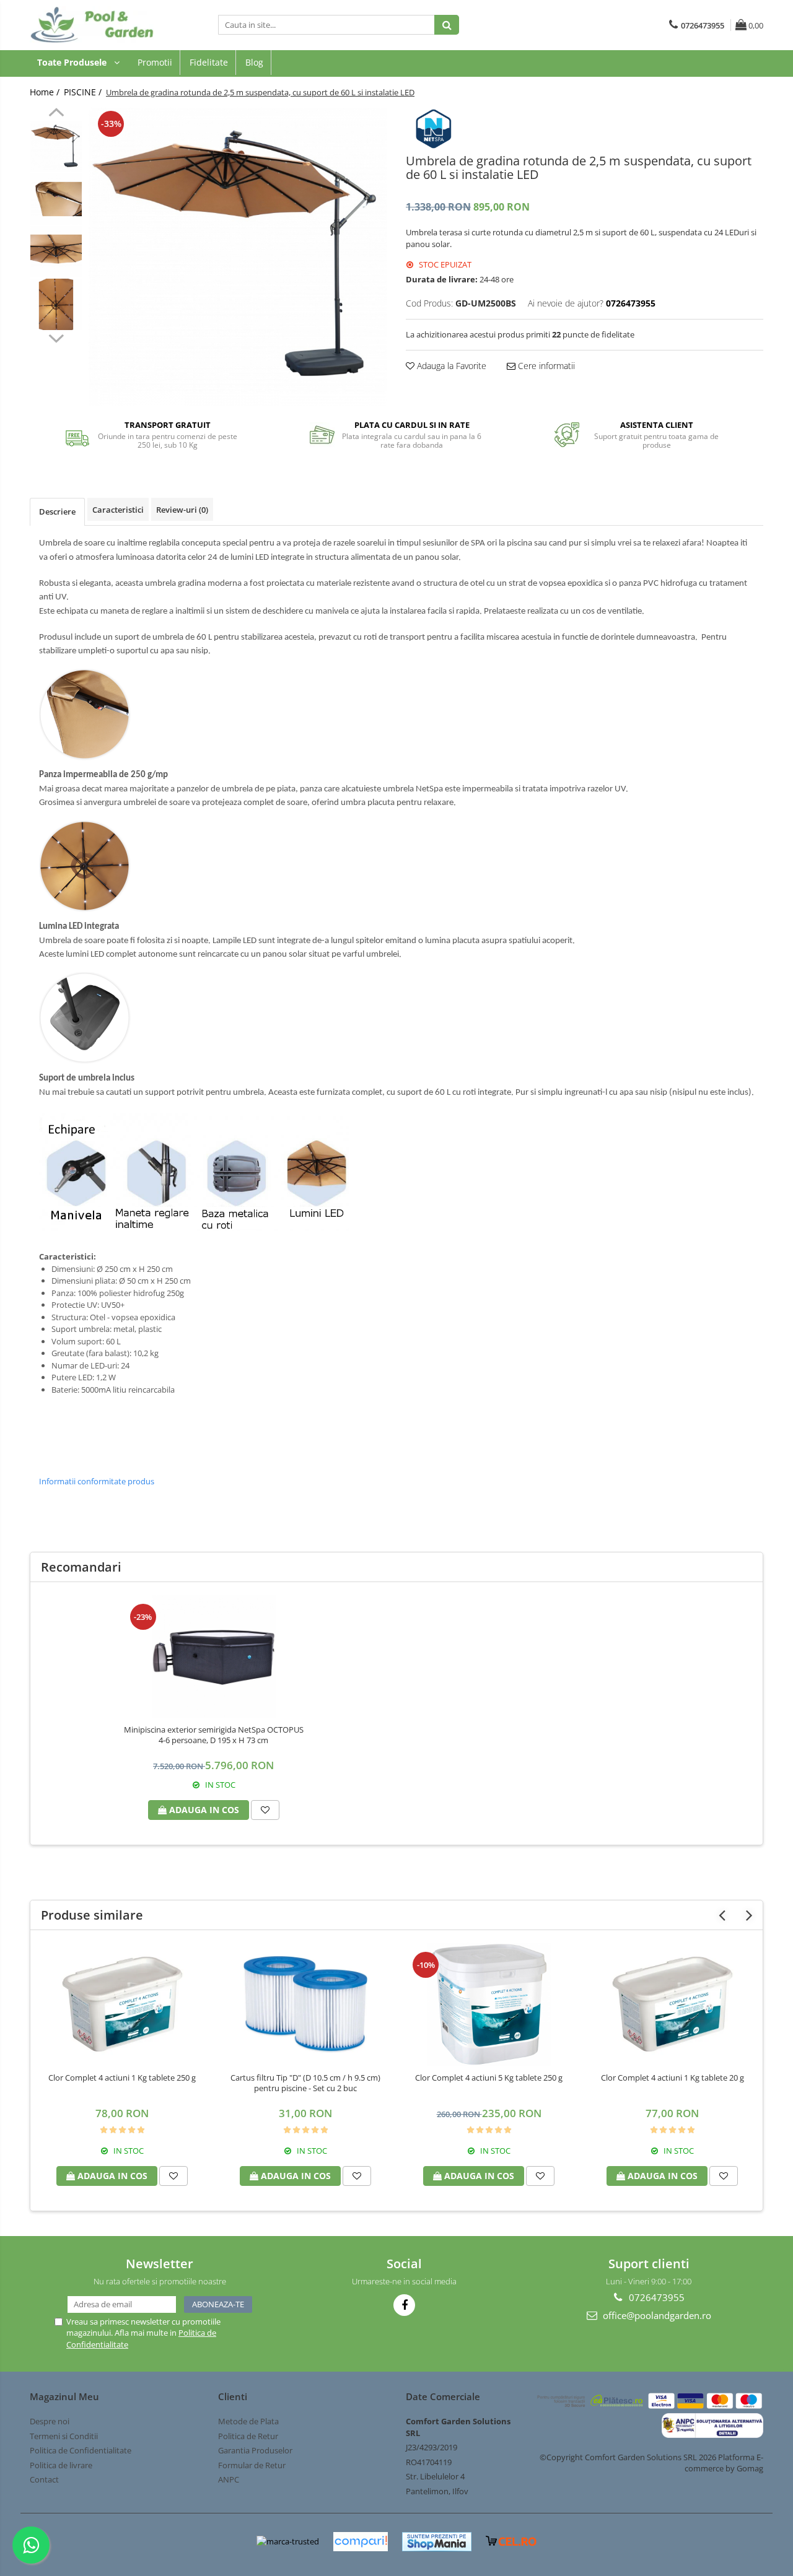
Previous (56, 114)
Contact (44, 2479)
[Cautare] (447, 25)
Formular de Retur (252, 2465)
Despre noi (50, 2421)
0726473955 (655, 2297)
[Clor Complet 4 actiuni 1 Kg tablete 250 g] (122, 2004)
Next (56, 337)
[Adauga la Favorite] (265, 1810)
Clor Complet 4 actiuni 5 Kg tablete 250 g (489, 2078)
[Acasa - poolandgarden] (92, 25)
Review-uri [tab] (182, 510)
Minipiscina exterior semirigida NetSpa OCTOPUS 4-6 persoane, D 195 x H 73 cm (214, 1735)
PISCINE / (84, 92)
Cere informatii (545, 366)
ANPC (229, 2479)
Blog (254, 62)
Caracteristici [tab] (118, 510)
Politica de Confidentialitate (81, 2450)
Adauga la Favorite (450, 366)
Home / (46, 92)
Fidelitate (209, 62)
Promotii (155, 62)
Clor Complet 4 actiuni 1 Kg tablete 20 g (673, 2078)
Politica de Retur (248, 2436)
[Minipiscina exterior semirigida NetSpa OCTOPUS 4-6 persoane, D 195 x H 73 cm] (214, 1656)
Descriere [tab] (57, 511)
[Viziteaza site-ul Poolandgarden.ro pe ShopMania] (437, 2542)
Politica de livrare (61, 2465)
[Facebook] (404, 2305)
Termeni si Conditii (64, 2436)
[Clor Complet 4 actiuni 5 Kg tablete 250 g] (489, 2004)
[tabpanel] (238, 257)
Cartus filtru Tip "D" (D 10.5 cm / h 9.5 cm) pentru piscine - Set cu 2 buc (305, 2083)
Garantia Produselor (255, 2450)
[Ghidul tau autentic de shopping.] (361, 2542)
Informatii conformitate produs (97, 1481)
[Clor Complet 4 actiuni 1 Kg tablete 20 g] (672, 2004)
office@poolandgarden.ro (656, 2315)
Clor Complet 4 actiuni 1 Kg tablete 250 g (122, 2078)
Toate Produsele (73, 62)
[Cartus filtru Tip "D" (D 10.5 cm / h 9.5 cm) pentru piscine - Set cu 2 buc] (305, 2004)
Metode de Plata (248, 2421)
